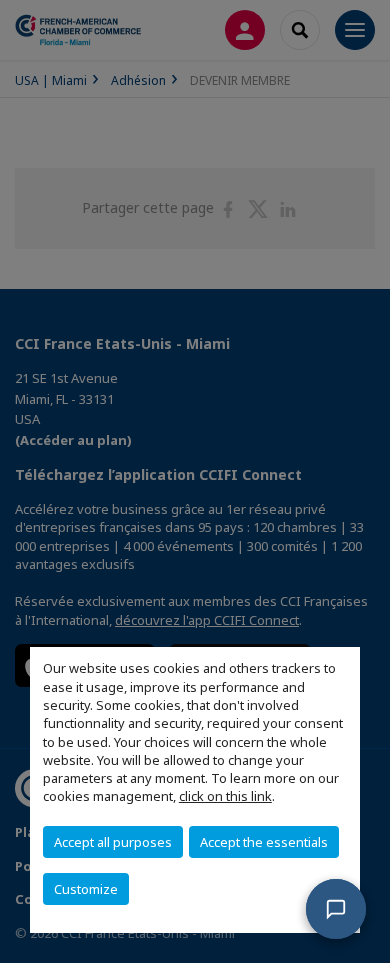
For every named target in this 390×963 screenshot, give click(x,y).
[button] (336, 909)
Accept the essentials (264, 842)
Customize (86, 889)
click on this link (225, 796)
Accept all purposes (113, 842)
